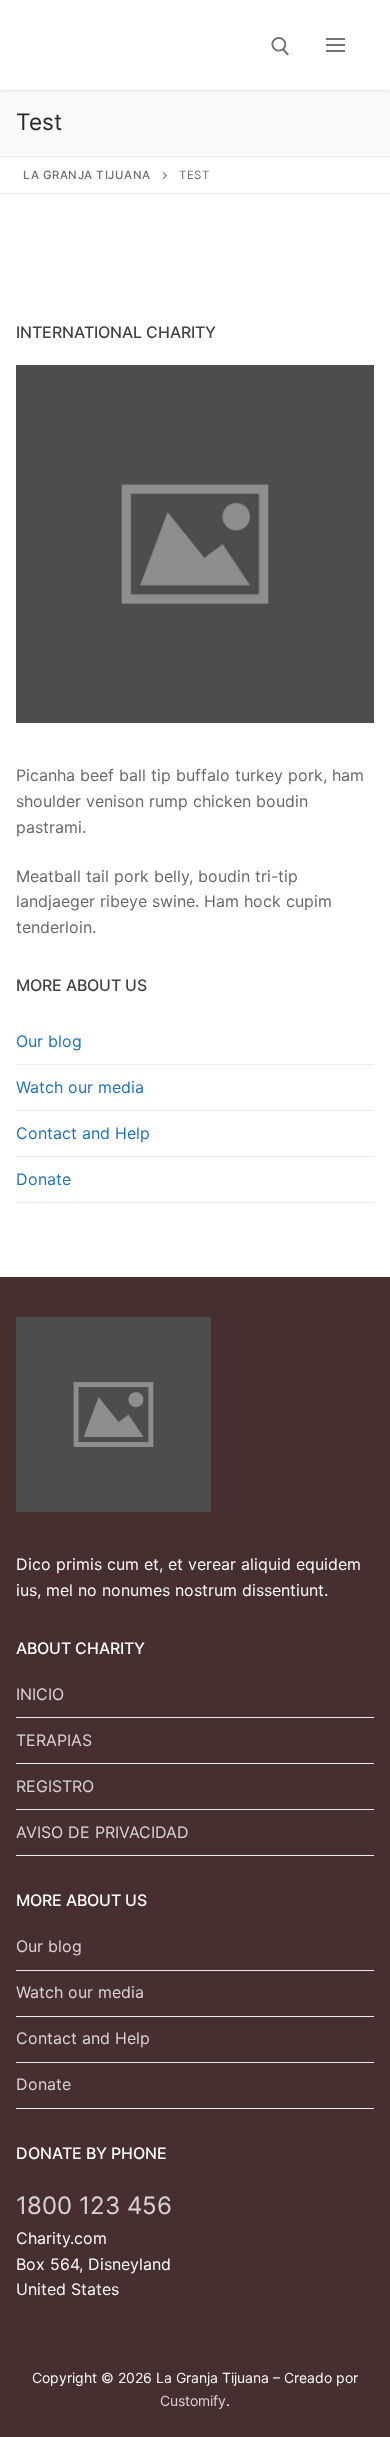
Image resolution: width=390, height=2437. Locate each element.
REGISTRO (55, 1786)
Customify (193, 2400)
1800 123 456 (94, 2205)
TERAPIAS (54, 1740)
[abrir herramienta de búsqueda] (280, 46)
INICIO (40, 1694)
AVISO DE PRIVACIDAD (102, 1832)
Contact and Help (83, 1133)
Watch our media (80, 1087)
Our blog (49, 1041)
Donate (43, 1179)
